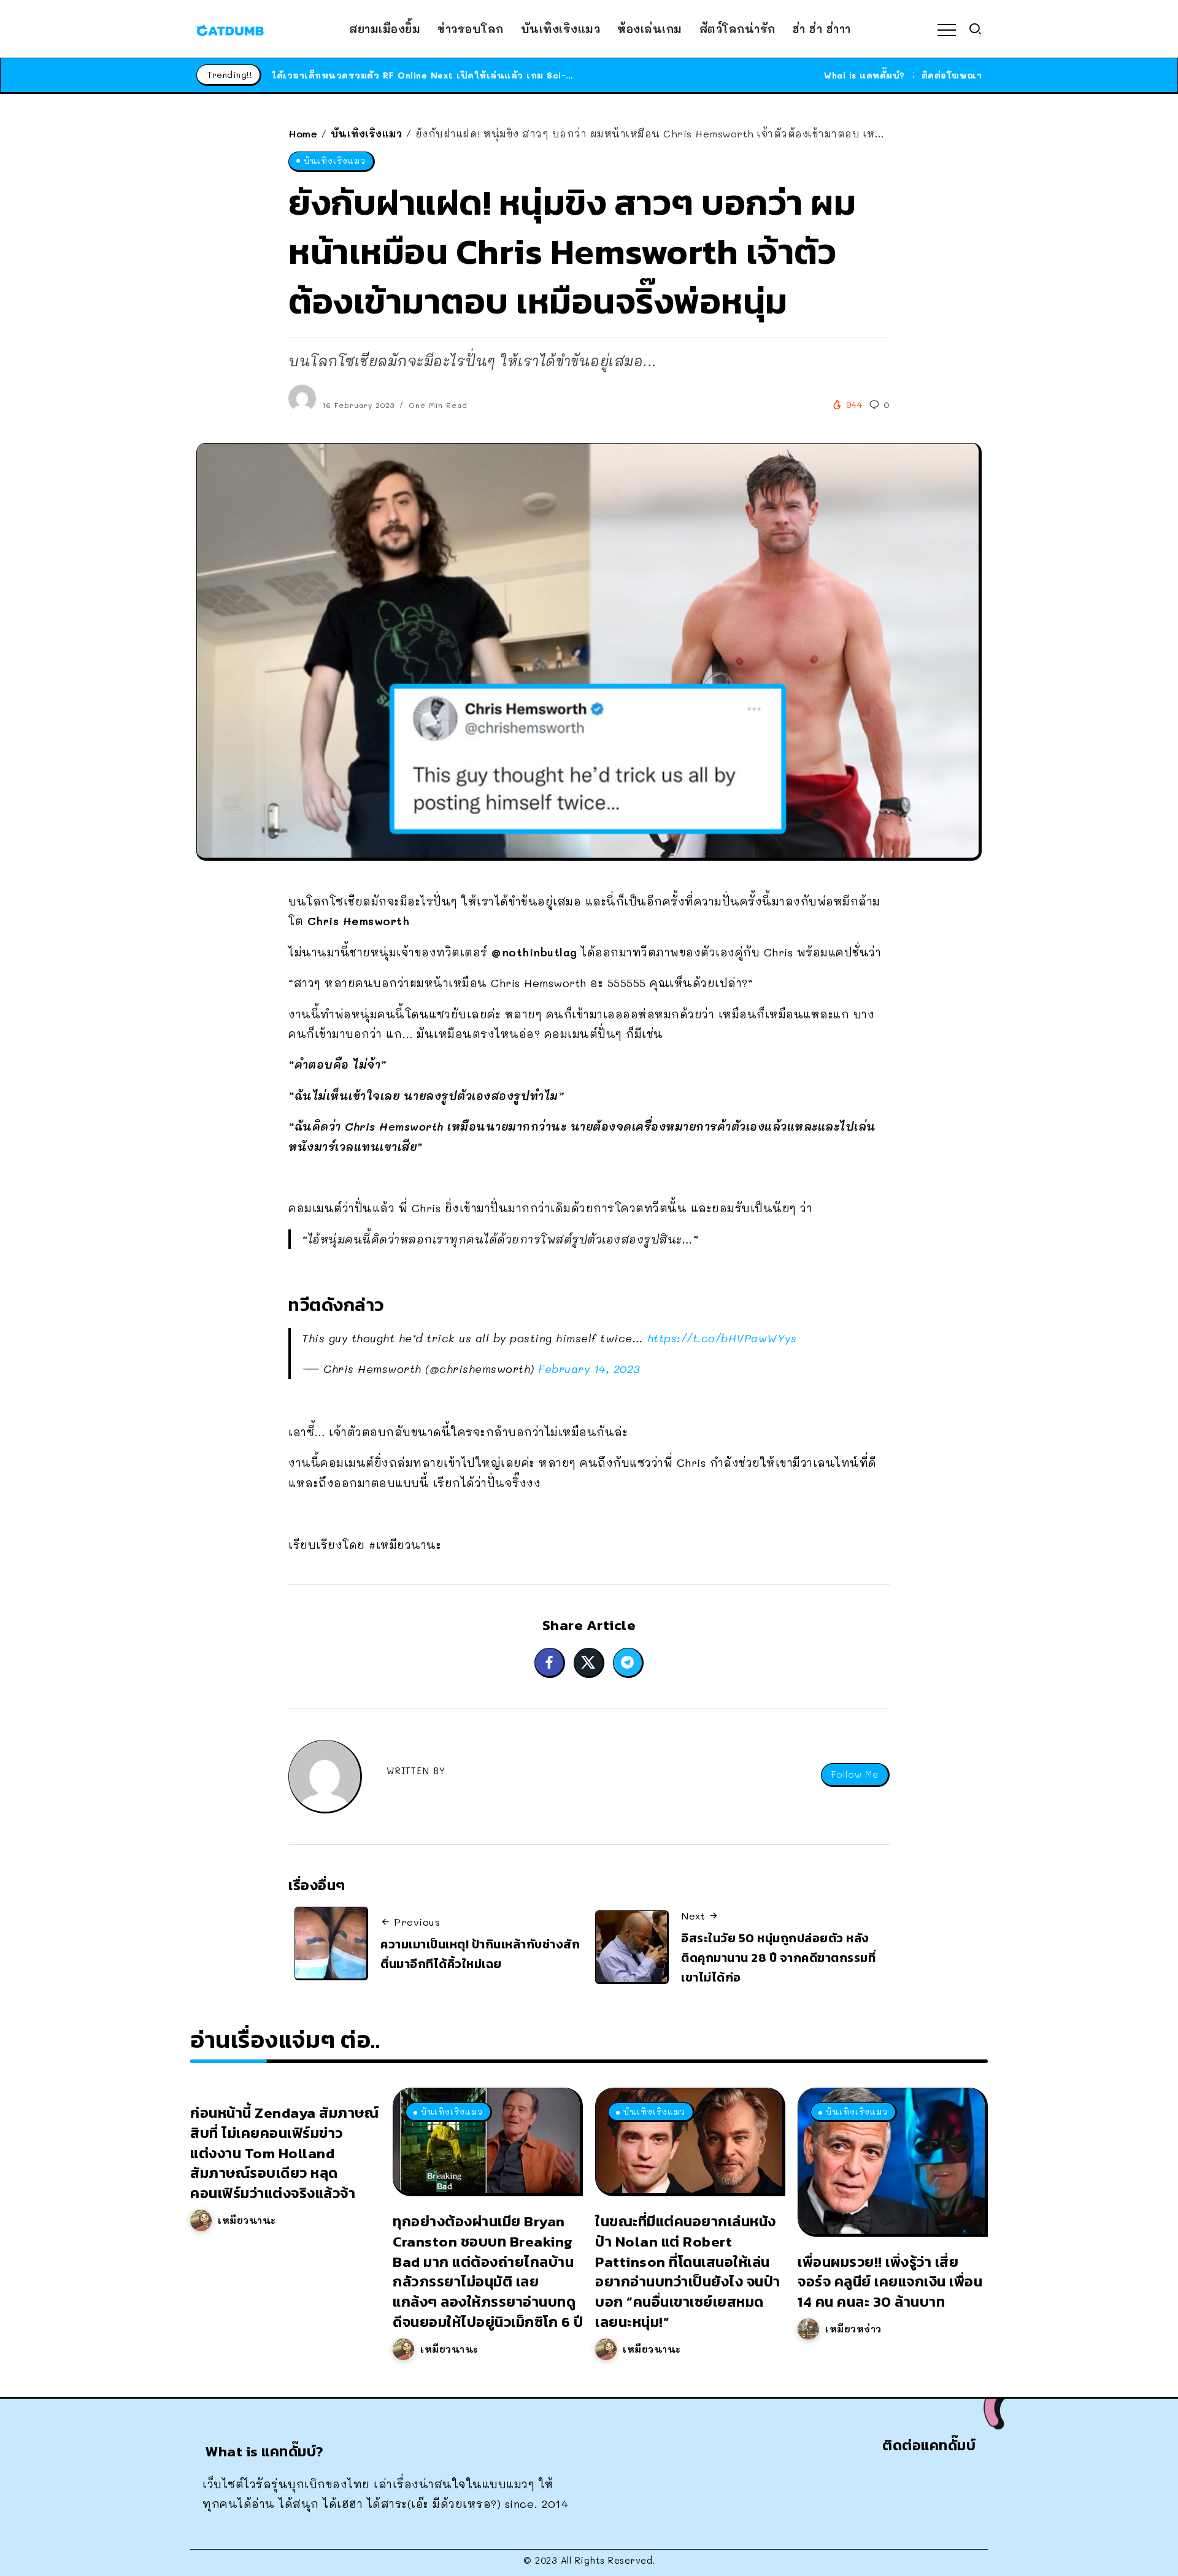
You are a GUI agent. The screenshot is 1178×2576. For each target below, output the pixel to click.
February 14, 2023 (589, 1369)
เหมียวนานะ (247, 2220)
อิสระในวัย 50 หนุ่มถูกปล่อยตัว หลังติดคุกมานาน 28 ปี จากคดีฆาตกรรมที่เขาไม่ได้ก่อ (778, 1957)
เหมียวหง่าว (853, 2329)
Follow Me (855, 1774)
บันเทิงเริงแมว (367, 133)
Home (303, 133)
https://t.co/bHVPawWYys (722, 1338)
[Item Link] (487, 2141)
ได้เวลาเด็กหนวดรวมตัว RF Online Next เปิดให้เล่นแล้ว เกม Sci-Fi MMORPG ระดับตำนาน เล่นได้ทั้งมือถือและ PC (528, 75)
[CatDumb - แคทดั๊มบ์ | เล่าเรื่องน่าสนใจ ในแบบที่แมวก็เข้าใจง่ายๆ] (230, 29)
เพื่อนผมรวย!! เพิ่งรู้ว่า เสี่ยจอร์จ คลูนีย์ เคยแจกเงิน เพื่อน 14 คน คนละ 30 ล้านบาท (890, 2282)
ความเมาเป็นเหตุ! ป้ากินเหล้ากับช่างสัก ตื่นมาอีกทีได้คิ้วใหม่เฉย (480, 1954)
